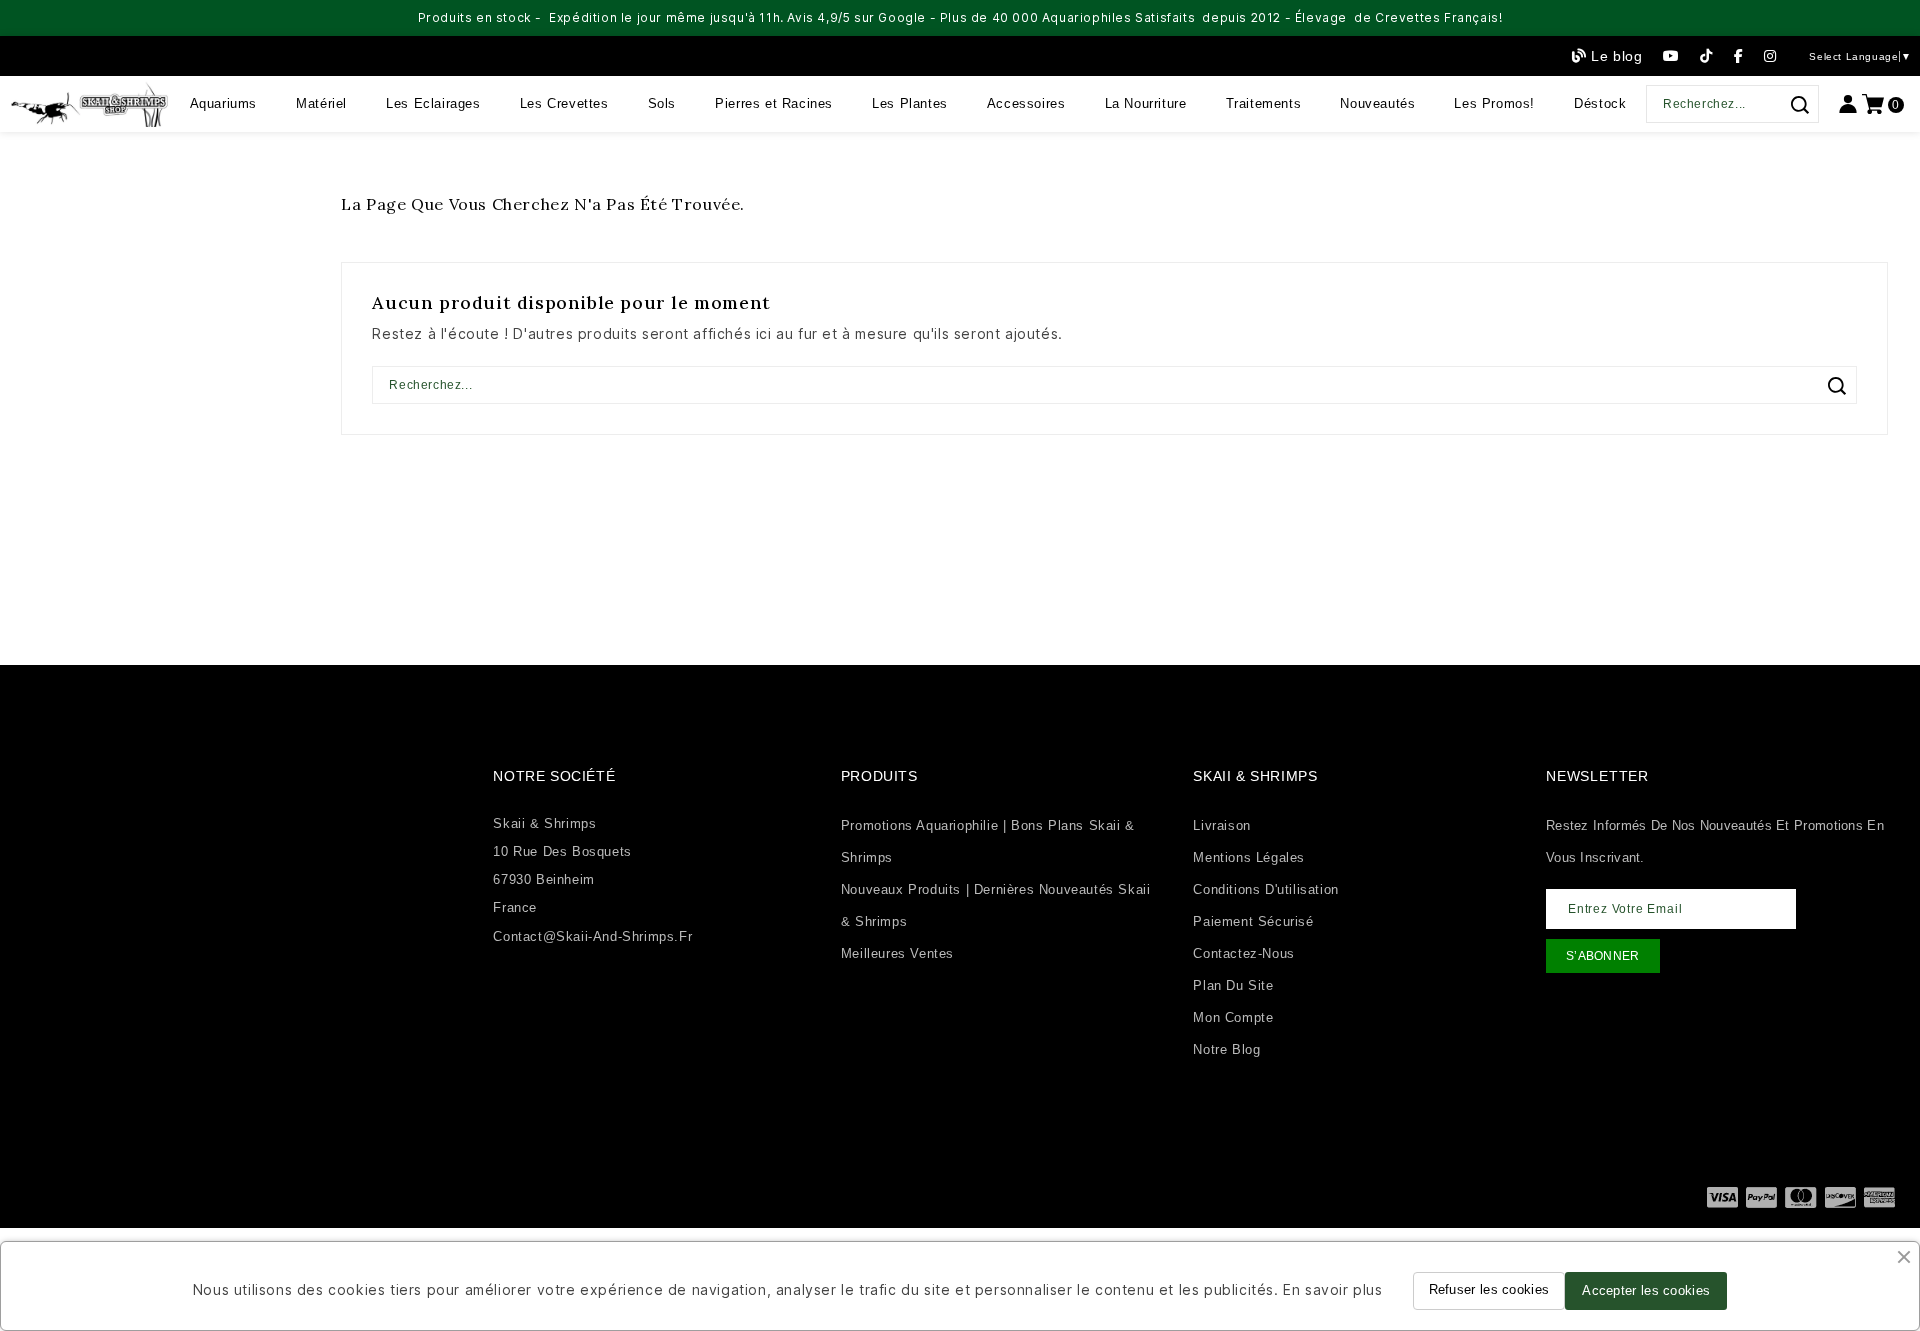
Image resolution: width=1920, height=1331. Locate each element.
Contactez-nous (1243, 953)
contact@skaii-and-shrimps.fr (592, 936)
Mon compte (1233, 1017)
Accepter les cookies (1646, 1290)
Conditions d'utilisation (1265, 889)
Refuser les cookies (1489, 1289)
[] (1799, 105)
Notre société (554, 776)
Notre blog (1226, 1049)
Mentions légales (1249, 857)
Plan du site (1233, 985)
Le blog (1616, 56)
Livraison (1221, 825)
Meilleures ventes (897, 953)
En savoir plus (1332, 1289)
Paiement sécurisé (1253, 921)
